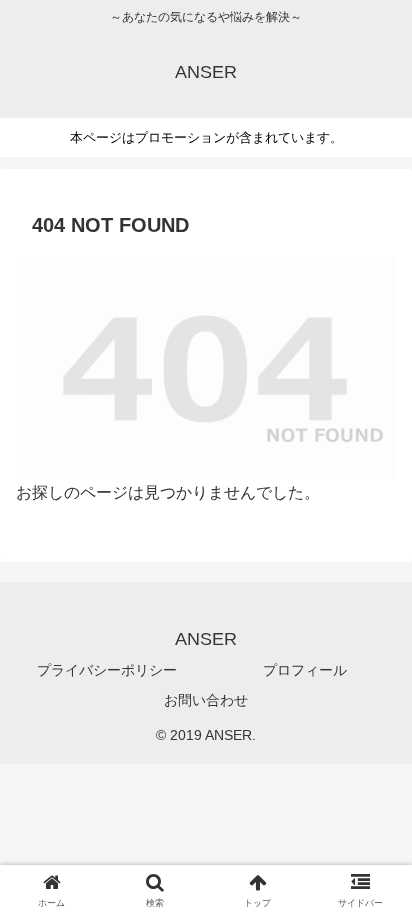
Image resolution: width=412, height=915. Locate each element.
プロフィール (305, 670)
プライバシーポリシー (107, 670)
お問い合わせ (206, 700)
